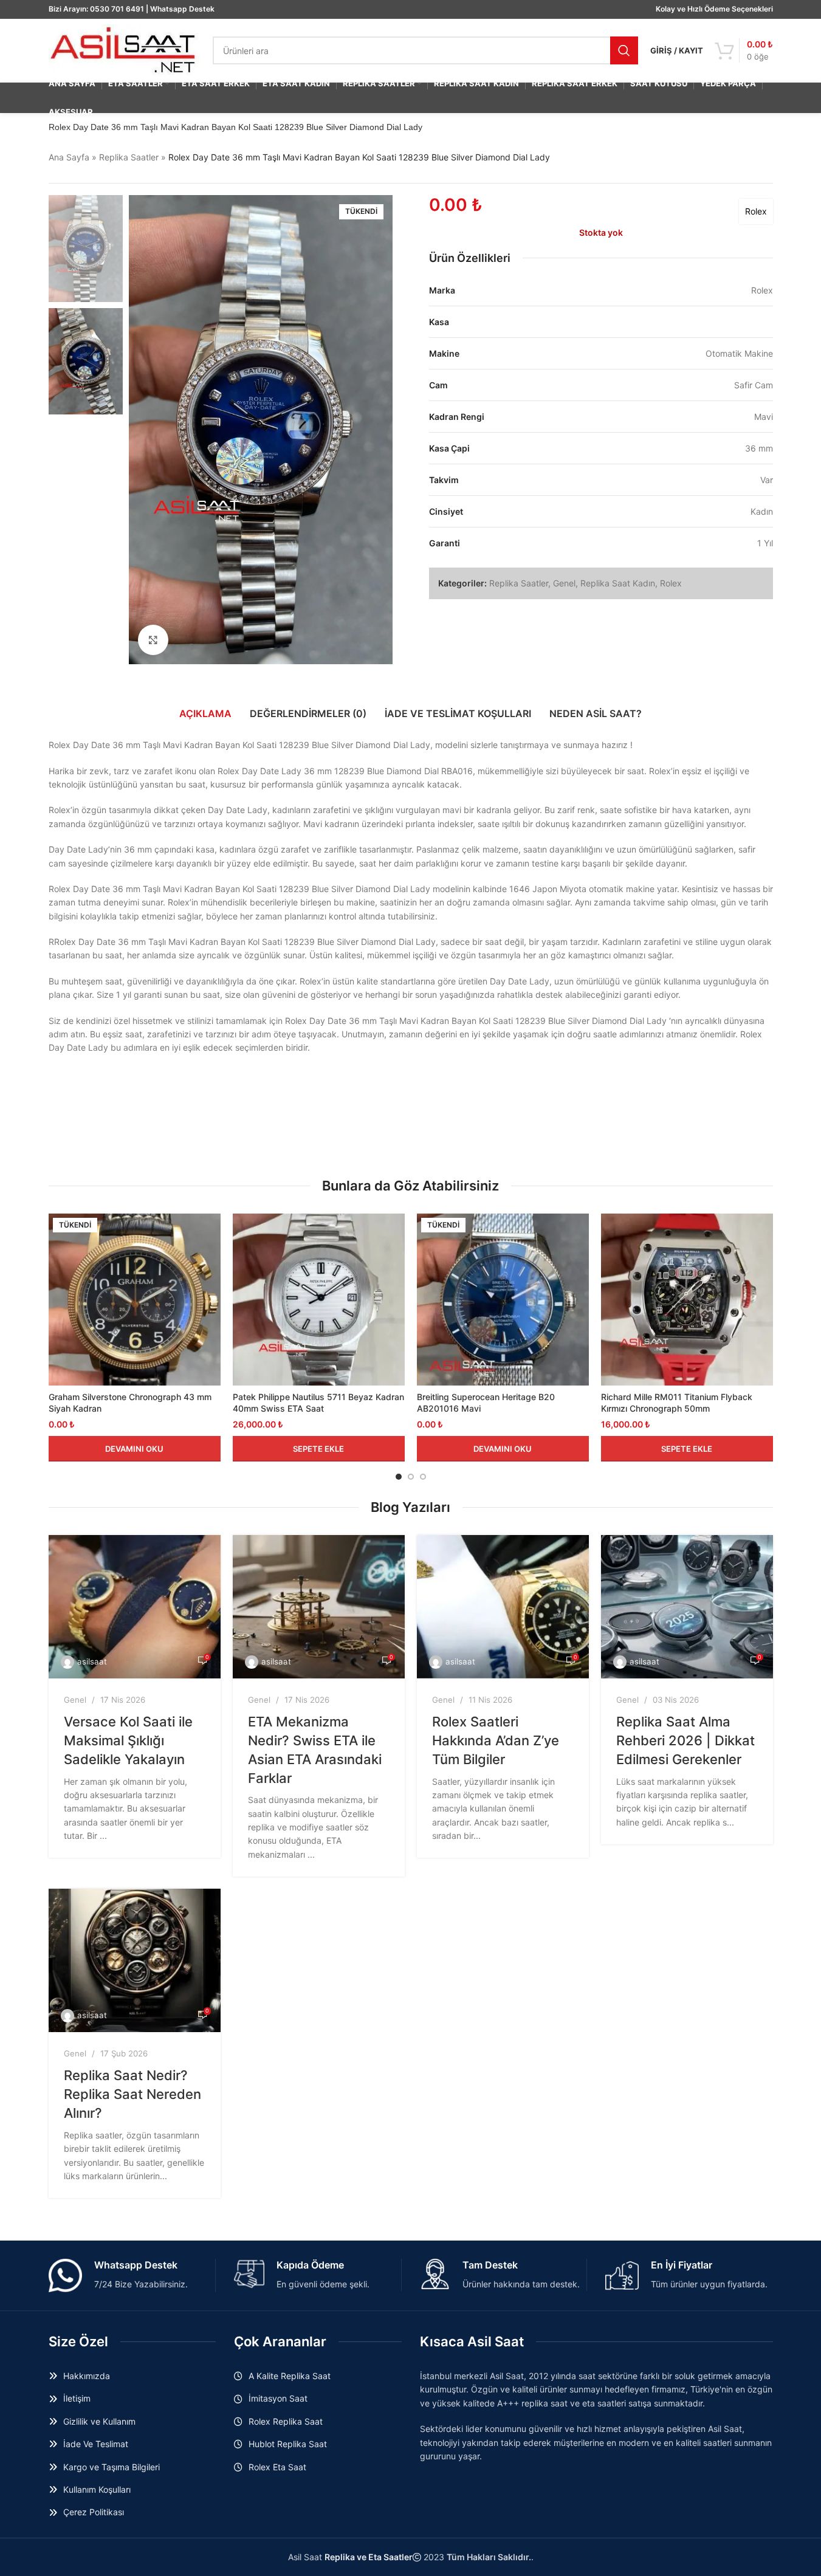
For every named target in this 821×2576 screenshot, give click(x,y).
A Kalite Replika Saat (290, 2376)
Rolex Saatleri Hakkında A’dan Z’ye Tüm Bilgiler (496, 1740)
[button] (319, 1449)
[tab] (205, 713)
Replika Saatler (129, 157)
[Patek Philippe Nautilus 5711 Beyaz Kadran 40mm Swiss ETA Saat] (319, 1300)
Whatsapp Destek (182, 9)
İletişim (77, 2398)
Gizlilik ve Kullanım (99, 2421)
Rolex (756, 211)
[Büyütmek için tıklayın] (153, 640)
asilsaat (92, 1661)
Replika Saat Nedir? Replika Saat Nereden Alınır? (132, 2094)
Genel (564, 583)
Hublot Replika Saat (288, 2444)
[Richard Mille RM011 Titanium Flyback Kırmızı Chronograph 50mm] (687, 1300)
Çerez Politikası (94, 2512)
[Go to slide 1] (399, 1477)
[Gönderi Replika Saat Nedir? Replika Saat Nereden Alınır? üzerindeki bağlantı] (135, 1960)
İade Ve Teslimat (96, 2444)
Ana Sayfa (69, 157)
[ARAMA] (624, 50)
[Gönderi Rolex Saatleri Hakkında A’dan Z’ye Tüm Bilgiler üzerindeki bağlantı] (503, 1607)
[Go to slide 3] (423, 1477)
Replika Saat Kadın (618, 583)
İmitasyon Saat (278, 2398)
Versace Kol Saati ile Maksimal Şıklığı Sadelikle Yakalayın (128, 1740)
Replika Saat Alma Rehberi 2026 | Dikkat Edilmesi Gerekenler (685, 1740)
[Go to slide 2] (411, 1477)
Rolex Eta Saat (277, 2467)
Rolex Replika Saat (286, 2421)
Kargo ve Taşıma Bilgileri (112, 2467)
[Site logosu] (125, 50)
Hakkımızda (87, 2376)
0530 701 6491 (117, 9)
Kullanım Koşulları (97, 2489)
